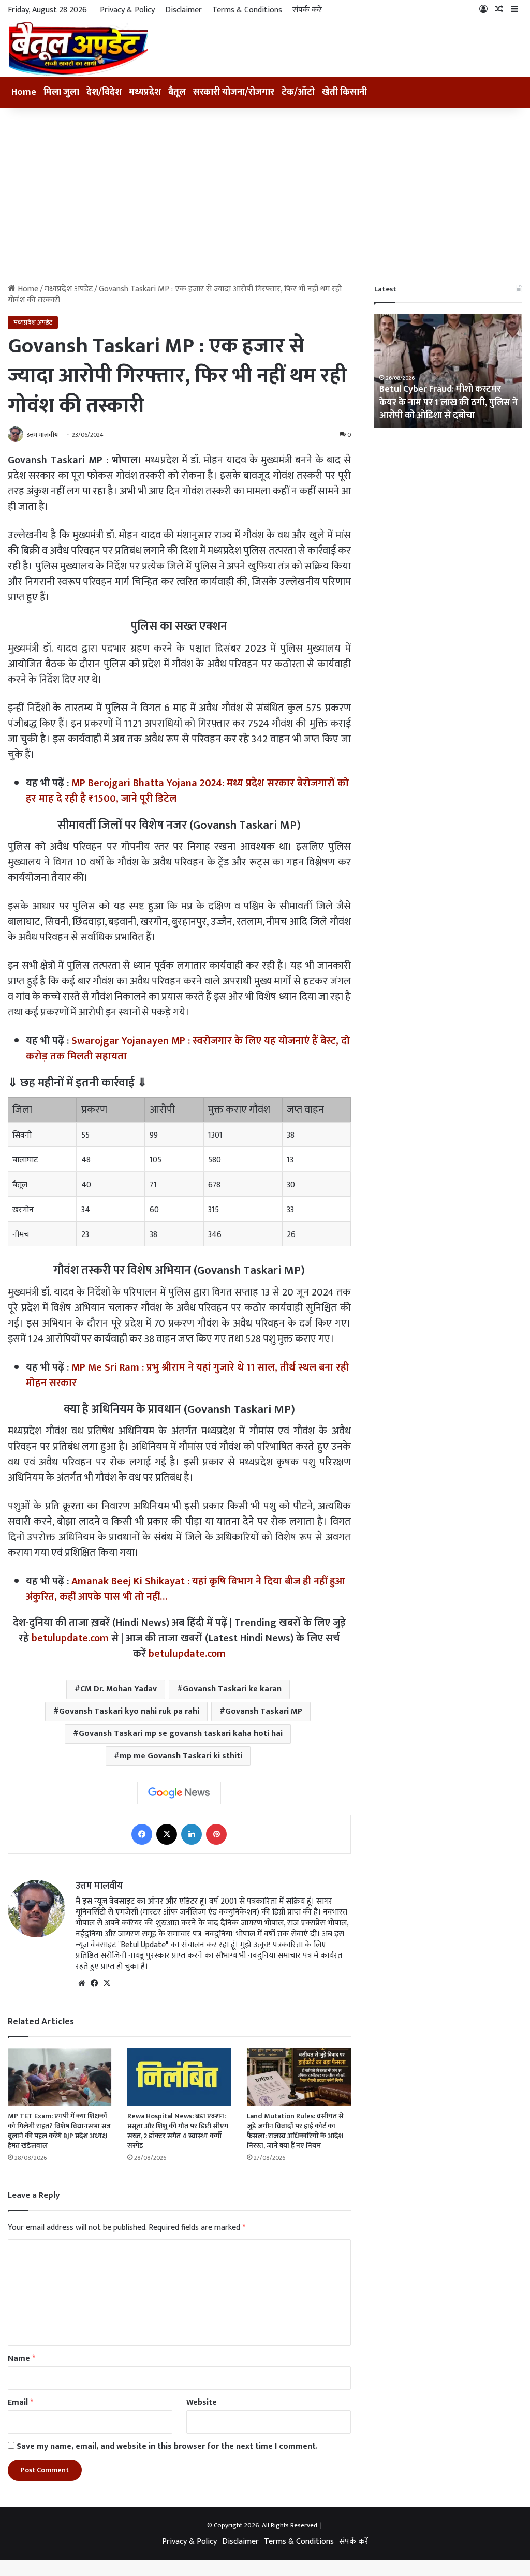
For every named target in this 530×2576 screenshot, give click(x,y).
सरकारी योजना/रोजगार (234, 92)
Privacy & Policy (127, 10)
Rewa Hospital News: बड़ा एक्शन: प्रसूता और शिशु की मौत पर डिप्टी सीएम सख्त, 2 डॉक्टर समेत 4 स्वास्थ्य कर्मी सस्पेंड (178, 2131)
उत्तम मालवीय (42, 435)
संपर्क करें (307, 10)
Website (202, 2402)
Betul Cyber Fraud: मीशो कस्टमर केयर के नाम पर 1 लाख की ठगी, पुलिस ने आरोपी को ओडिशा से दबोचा (448, 402)
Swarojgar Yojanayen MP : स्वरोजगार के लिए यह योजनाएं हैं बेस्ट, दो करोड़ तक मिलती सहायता (188, 1049)
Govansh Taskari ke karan (232, 1689)
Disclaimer (183, 10)
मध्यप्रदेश (145, 92)
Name (21, 2358)
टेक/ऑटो (298, 92)
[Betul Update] (79, 49)
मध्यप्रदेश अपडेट (69, 289)
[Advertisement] (265, 196)
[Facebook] (142, 1834)
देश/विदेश (104, 92)
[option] (448, 371)
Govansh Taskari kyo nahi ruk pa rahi (129, 1711)
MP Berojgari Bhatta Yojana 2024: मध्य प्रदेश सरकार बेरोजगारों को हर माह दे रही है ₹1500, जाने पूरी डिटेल (187, 791)
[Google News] (179, 1793)
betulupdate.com (70, 1638)
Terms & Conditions (247, 10)
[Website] (82, 1983)
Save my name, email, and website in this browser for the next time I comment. (167, 2446)
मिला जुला (61, 92)
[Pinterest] (216, 1834)
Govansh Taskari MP (264, 1711)
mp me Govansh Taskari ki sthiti (181, 1756)
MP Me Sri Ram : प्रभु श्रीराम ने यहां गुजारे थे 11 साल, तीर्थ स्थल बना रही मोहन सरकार (187, 1375)
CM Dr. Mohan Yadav (119, 1689)
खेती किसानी (344, 92)
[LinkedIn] (192, 1834)
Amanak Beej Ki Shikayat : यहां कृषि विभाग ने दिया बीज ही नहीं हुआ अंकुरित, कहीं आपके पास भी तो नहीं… (185, 1589)
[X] (167, 1834)
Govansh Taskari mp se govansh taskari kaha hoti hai (181, 1734)
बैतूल (177, 92)
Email (20, 2402)
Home (24, 92)
